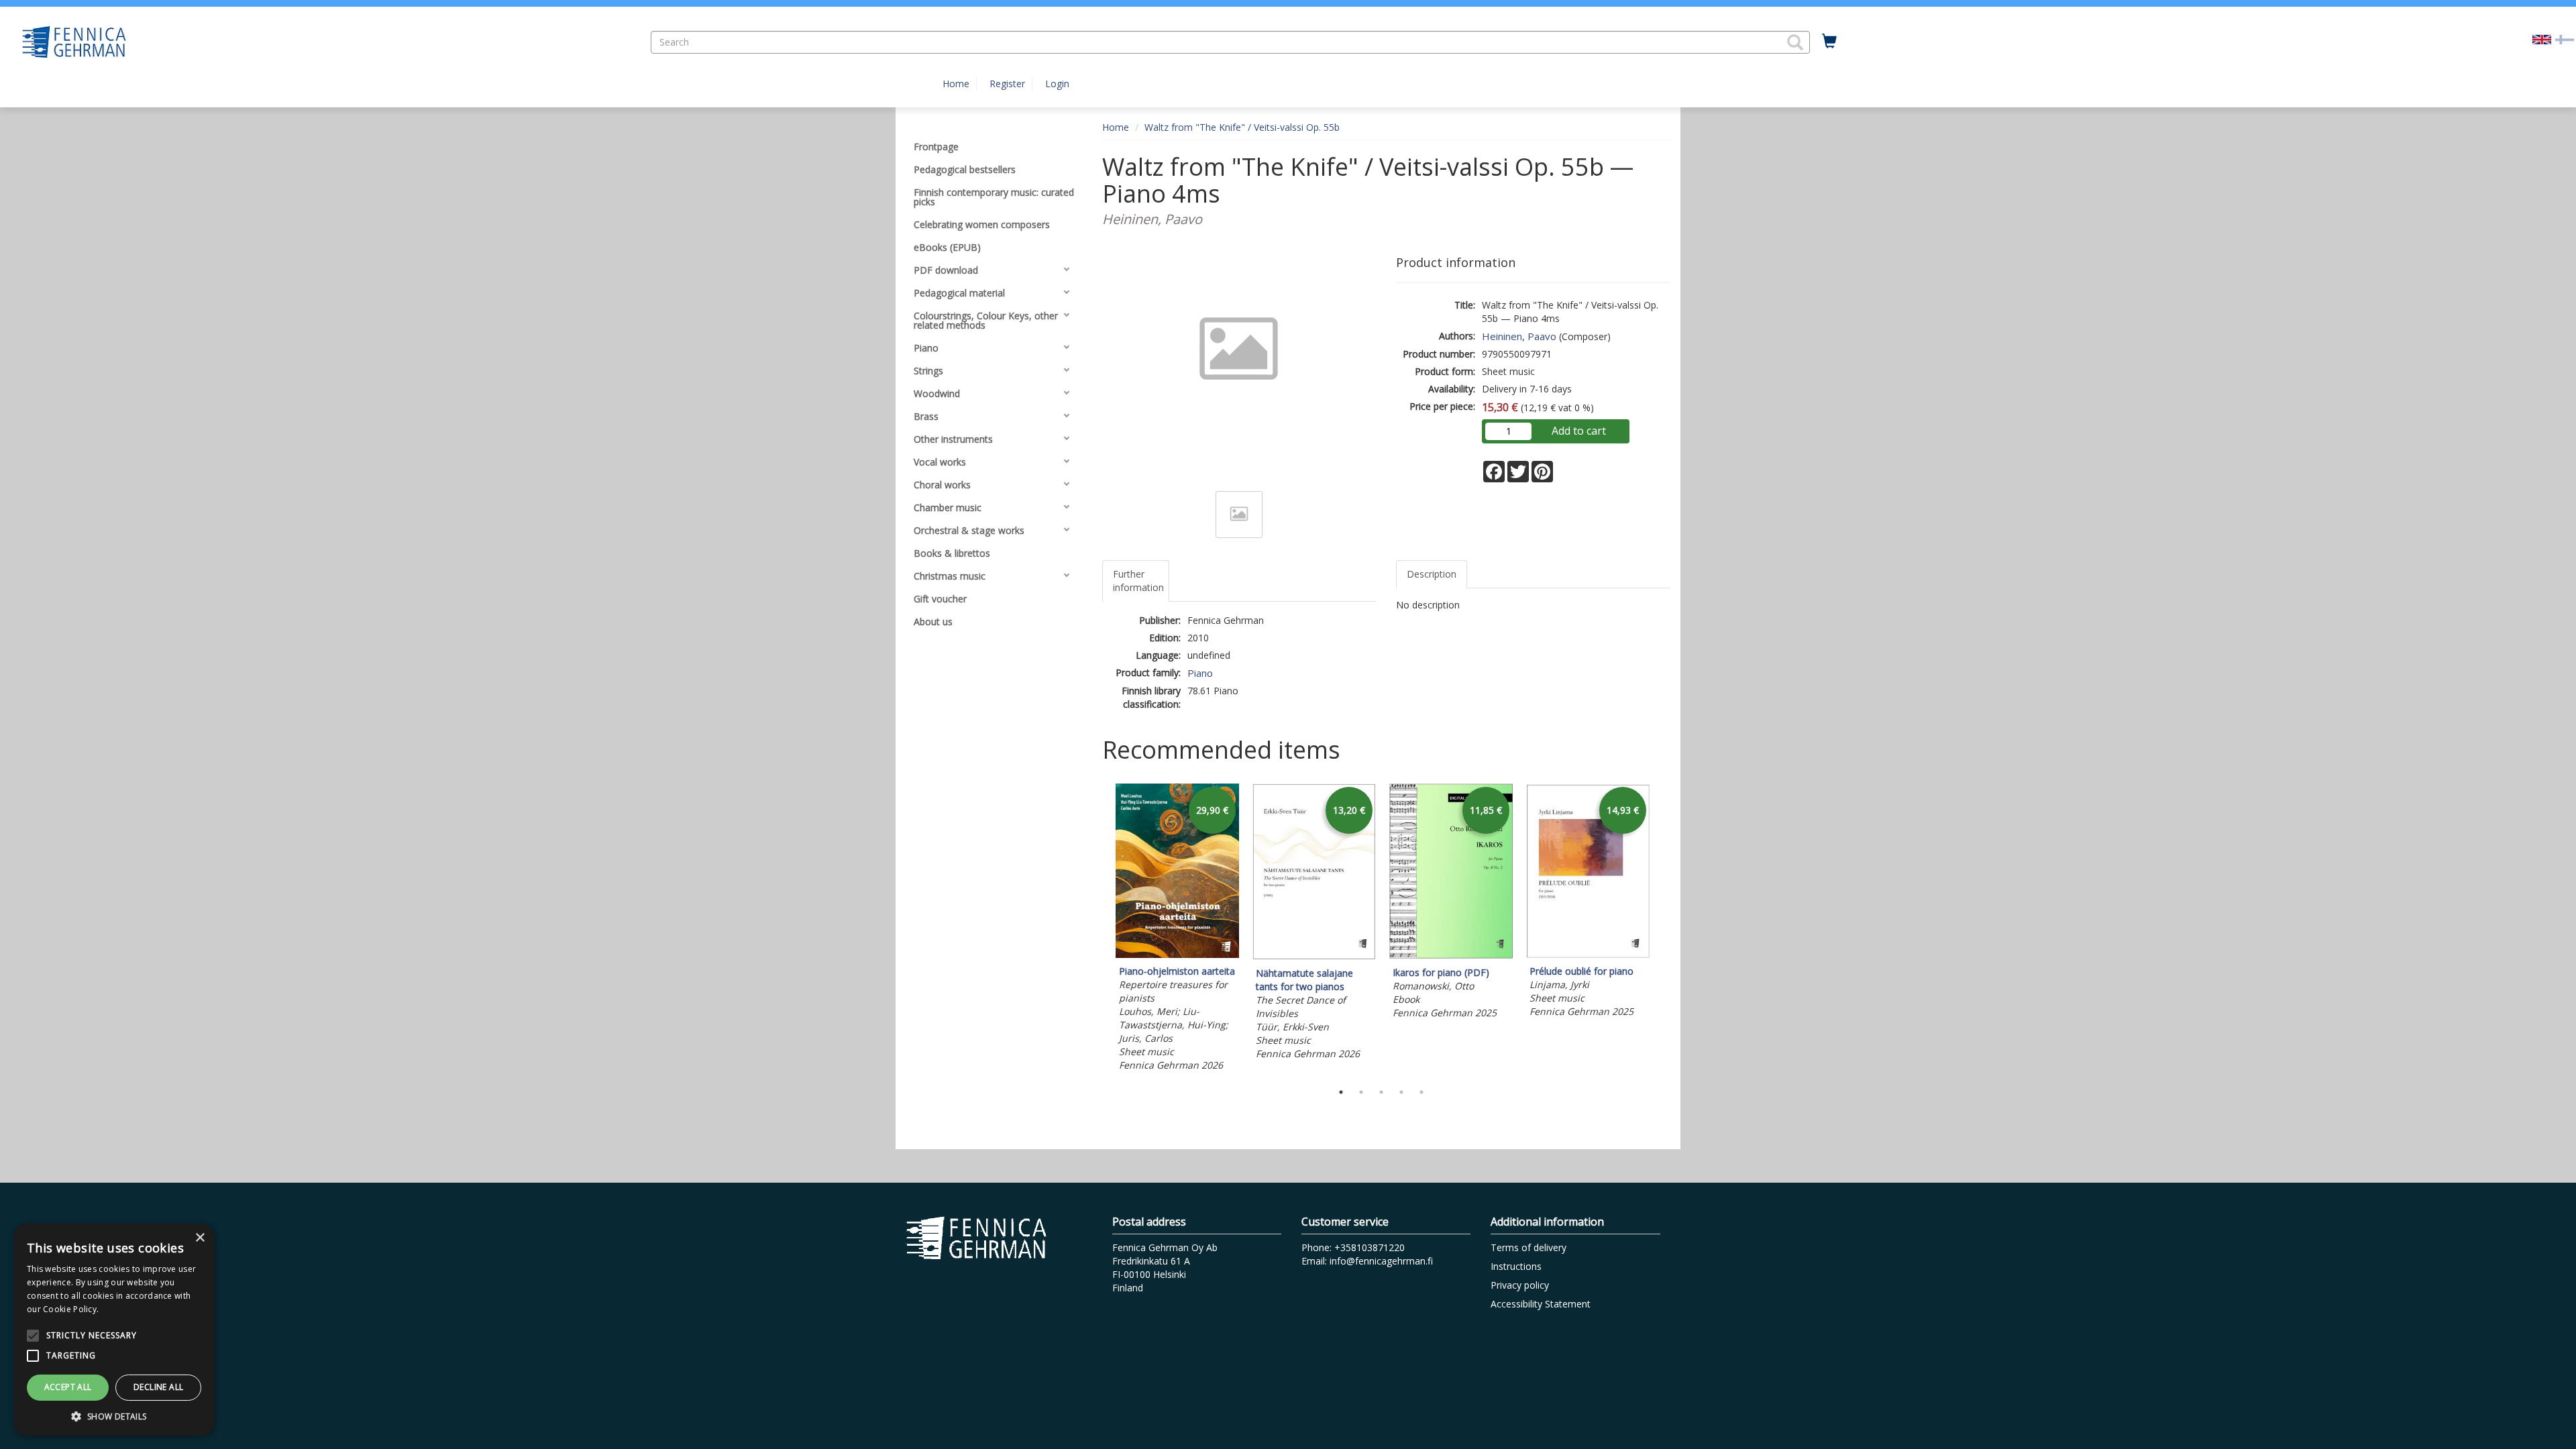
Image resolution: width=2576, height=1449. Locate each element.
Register (1007, 84)
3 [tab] (1381, 1092)
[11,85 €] (1451, 956)
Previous (1099, 929)
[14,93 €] (1588, 954)
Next (1664, 929)
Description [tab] (1432, 574)
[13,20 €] (1314, 956)
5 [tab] (1421, 1092)
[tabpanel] (1177, 929)
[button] (1795, 42)
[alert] (114, 1330)
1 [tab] (1341, 1092)
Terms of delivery (1528, 1247)
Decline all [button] (158, 1387)
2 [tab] (1361, 1092)
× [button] (200, 1238)
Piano (1200, 673)
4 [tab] (1401, 1092)
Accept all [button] (68, 1387)
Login (1057, 84)
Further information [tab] (1138, 581)
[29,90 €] (1177, 954)
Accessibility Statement (1541, 1304)
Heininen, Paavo (1519, 336)
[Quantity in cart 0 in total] (1829, 42)
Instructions (1516, 1266)
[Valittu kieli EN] (2542, 39)
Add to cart (1579, 431)
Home (956, 84)
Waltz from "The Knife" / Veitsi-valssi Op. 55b (1242, 127)
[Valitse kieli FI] (2565, 39)
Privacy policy (1520, 1285)
